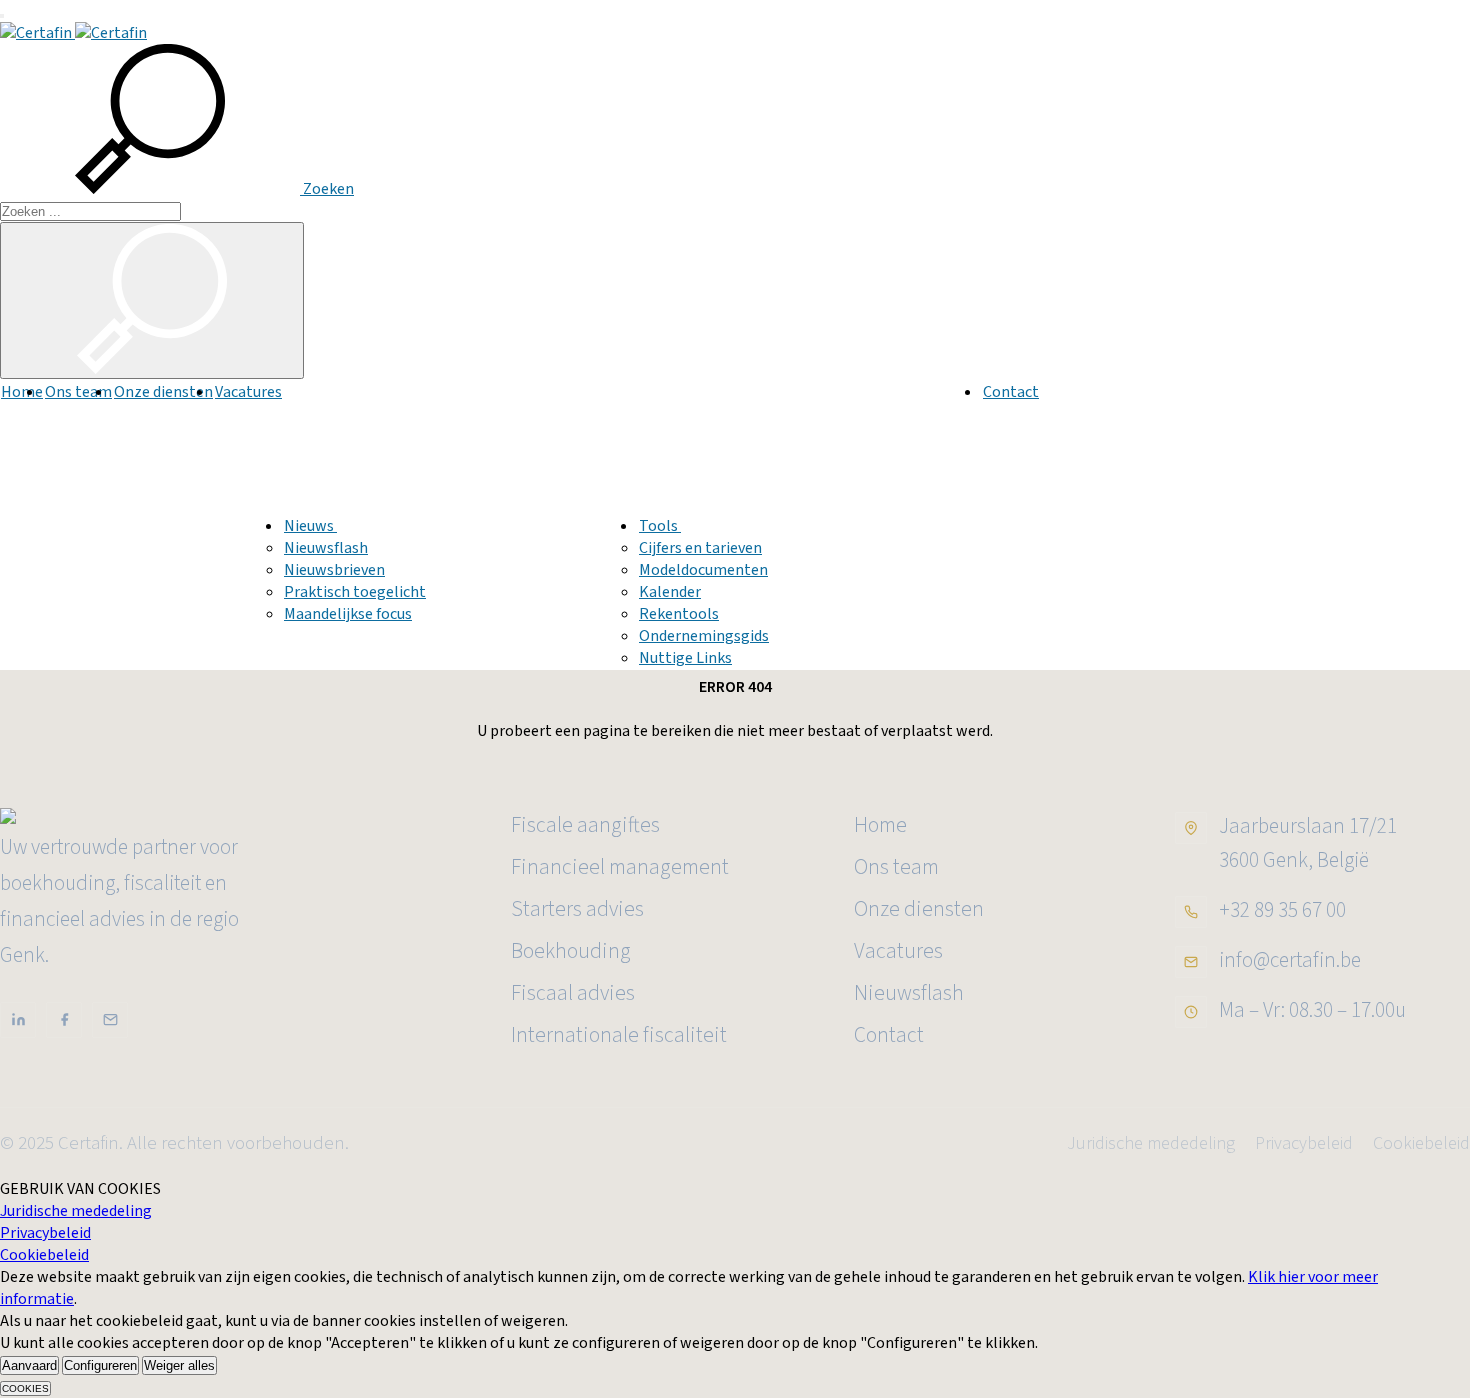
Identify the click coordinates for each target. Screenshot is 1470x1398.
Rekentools (679, 614)
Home (22, 392)
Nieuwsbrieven (334, 570)
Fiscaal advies (573, 993)
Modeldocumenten (703, 570)
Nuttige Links (685, 658)
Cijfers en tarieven (700, 548)
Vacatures (248, 392)
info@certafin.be (1290, 960)
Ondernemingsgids (704, 636)
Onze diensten (163, 392)
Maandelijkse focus (348, 614)
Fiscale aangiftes (585, 825)
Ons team (78, 392)
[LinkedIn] (18, 1020)
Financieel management (620, 867)
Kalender (670, 592)
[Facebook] (64, 1020)
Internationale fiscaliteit (619, 1035)
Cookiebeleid (1421, 1143)
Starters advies (577, 909)
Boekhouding (571, 951)
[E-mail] (110, 1020)
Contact (1011, 392)
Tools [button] (660, 526)
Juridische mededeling (1151, 1143)
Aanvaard (29, 1365)
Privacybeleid (1304, 1143)
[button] (177, 189)
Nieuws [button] (310, 526)
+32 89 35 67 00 (1282, 910)
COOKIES (25, 1388)
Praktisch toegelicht (355, 592)
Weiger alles (179, 1365)
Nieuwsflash (326, 548)
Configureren (100, 1365)
